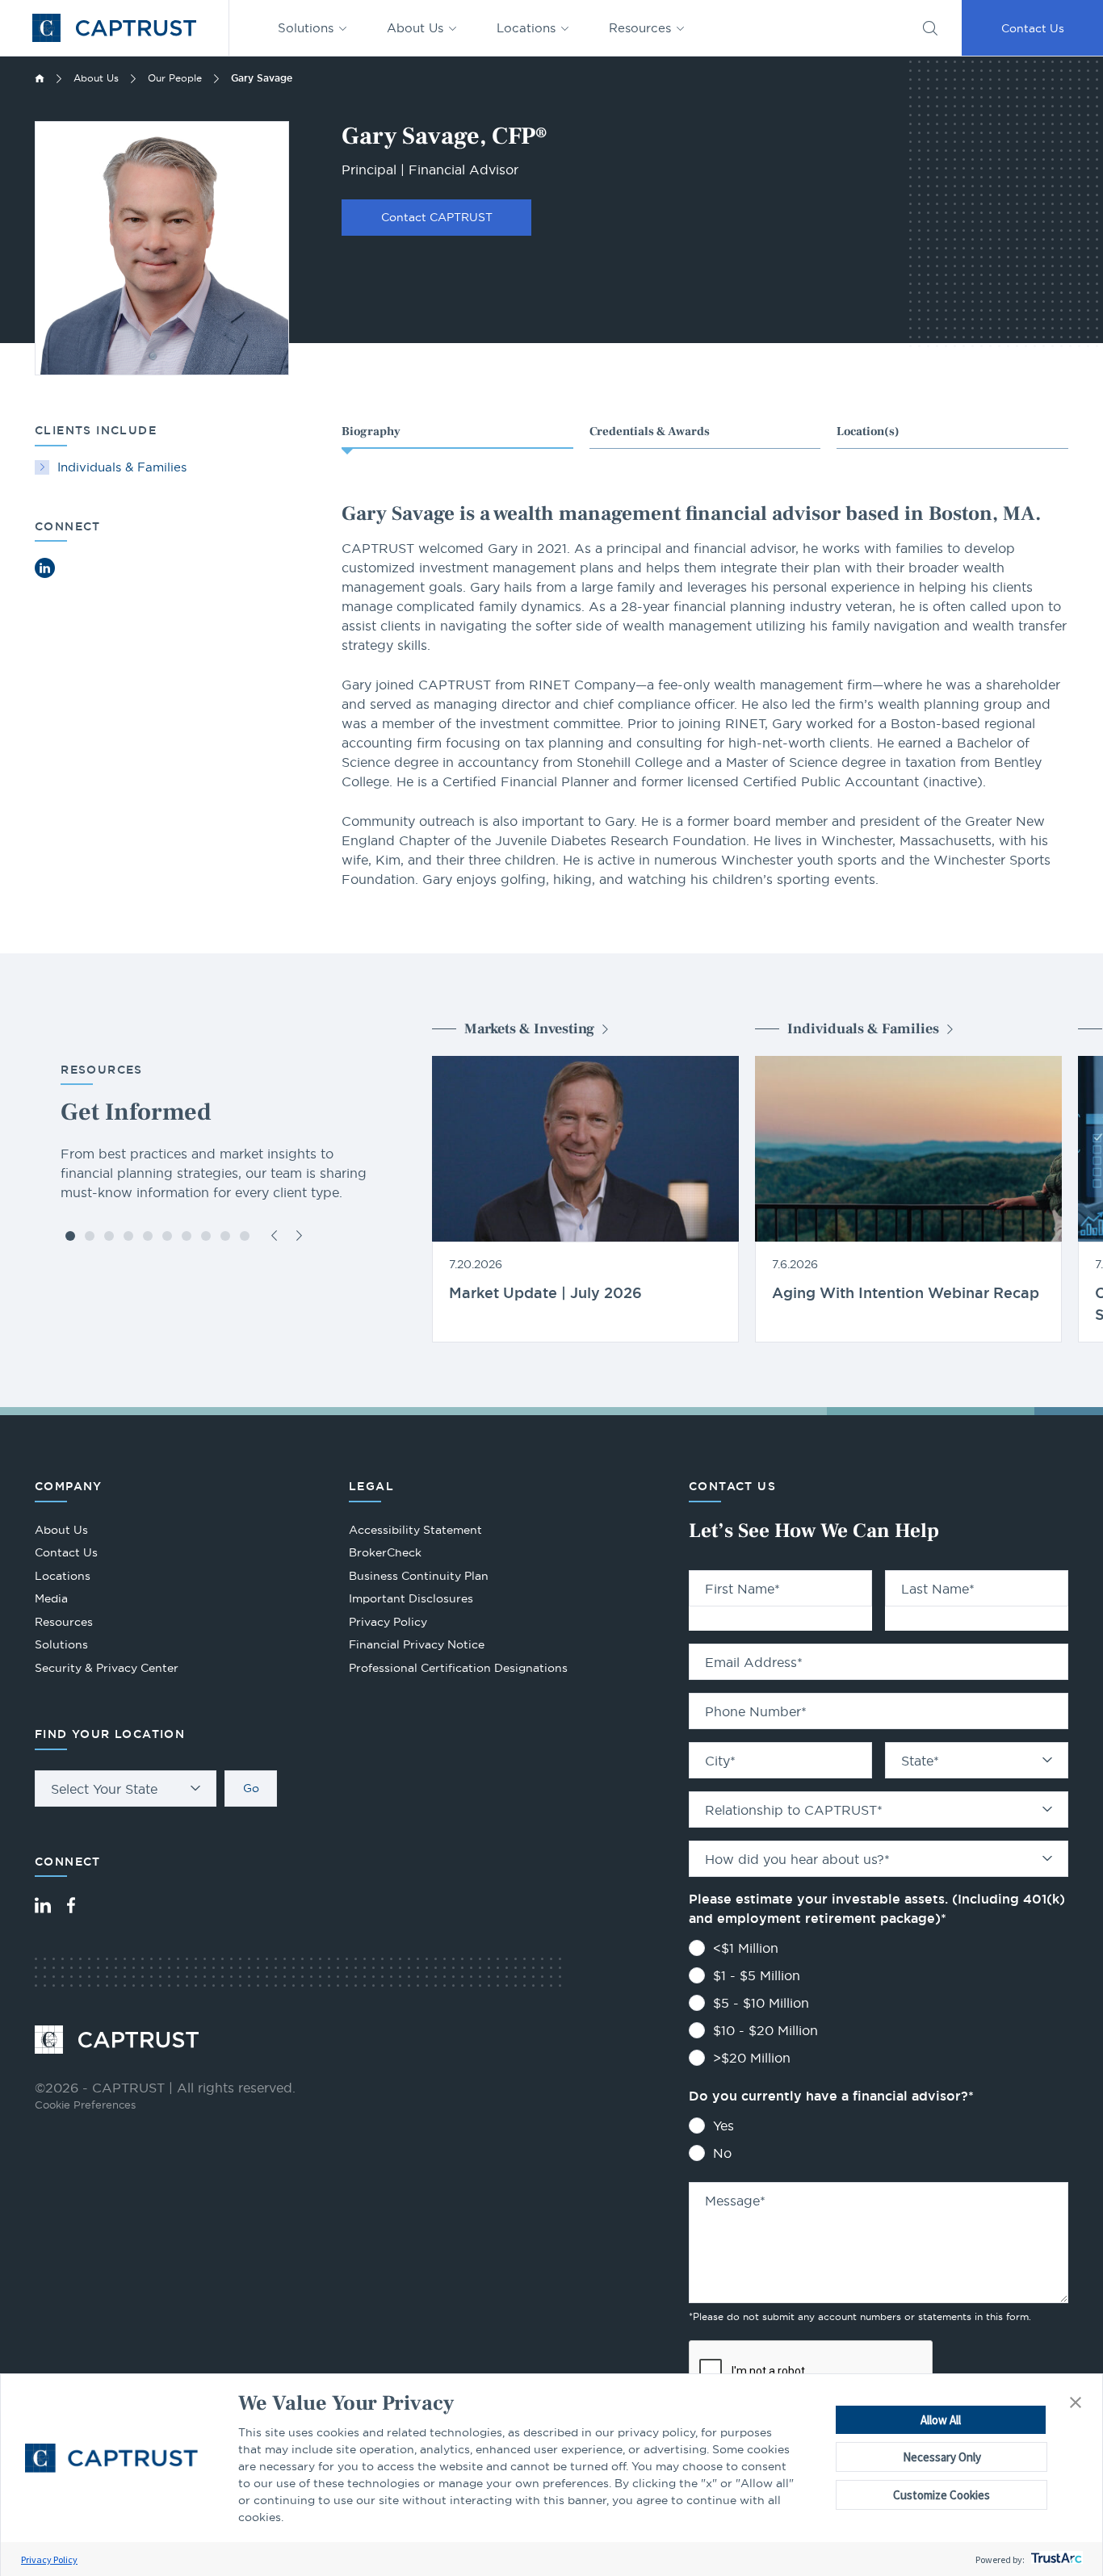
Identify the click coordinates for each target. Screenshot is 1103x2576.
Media (51, 1598)
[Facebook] (71, 1905)
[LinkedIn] (43, 1905)
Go (251, 1788)
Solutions (306, 28)
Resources (640, 28)
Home (40, 78)
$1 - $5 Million (757, 1975)
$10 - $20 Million (765, 2030)
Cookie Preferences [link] (85, 2105)
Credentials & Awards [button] (650, 431)
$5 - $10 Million (761, 2003)
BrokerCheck (385, 1554)
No (722, 2153)
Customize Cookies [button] (942, 2495)
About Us (415, 28)
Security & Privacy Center (107, 1668)
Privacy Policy (49, 2559)
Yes (723, 2126)
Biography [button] (371, 431)
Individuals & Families (122, 467)
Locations (526, 28)
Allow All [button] (941, 2420)
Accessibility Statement (415, 1530)
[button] (1076, 2403)
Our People (175, 78)
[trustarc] (1055, 2559)
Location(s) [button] (868, 431)
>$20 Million (752, 2058)
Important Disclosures (411, 1598)
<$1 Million (746, 1948)
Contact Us (1033, 28)
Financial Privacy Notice (417, 1644)
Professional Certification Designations (458, 1670)
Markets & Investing (529, 1029)
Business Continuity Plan (419, 1576)
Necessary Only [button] (942, 2457)
